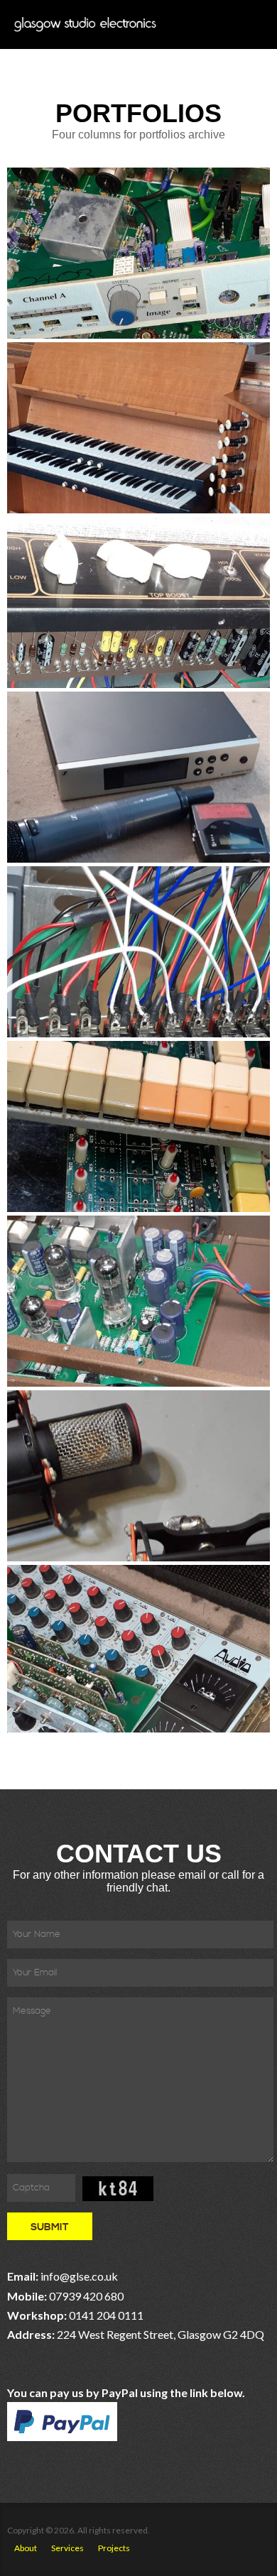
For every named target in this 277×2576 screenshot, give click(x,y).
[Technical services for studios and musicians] (85, 24)
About (26, 2548)
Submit (50, 2227)
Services (67, 2548)
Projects (114, 2548)
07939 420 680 (86, 2296)
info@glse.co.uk (79, 2276)
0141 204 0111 (106, 2315)
